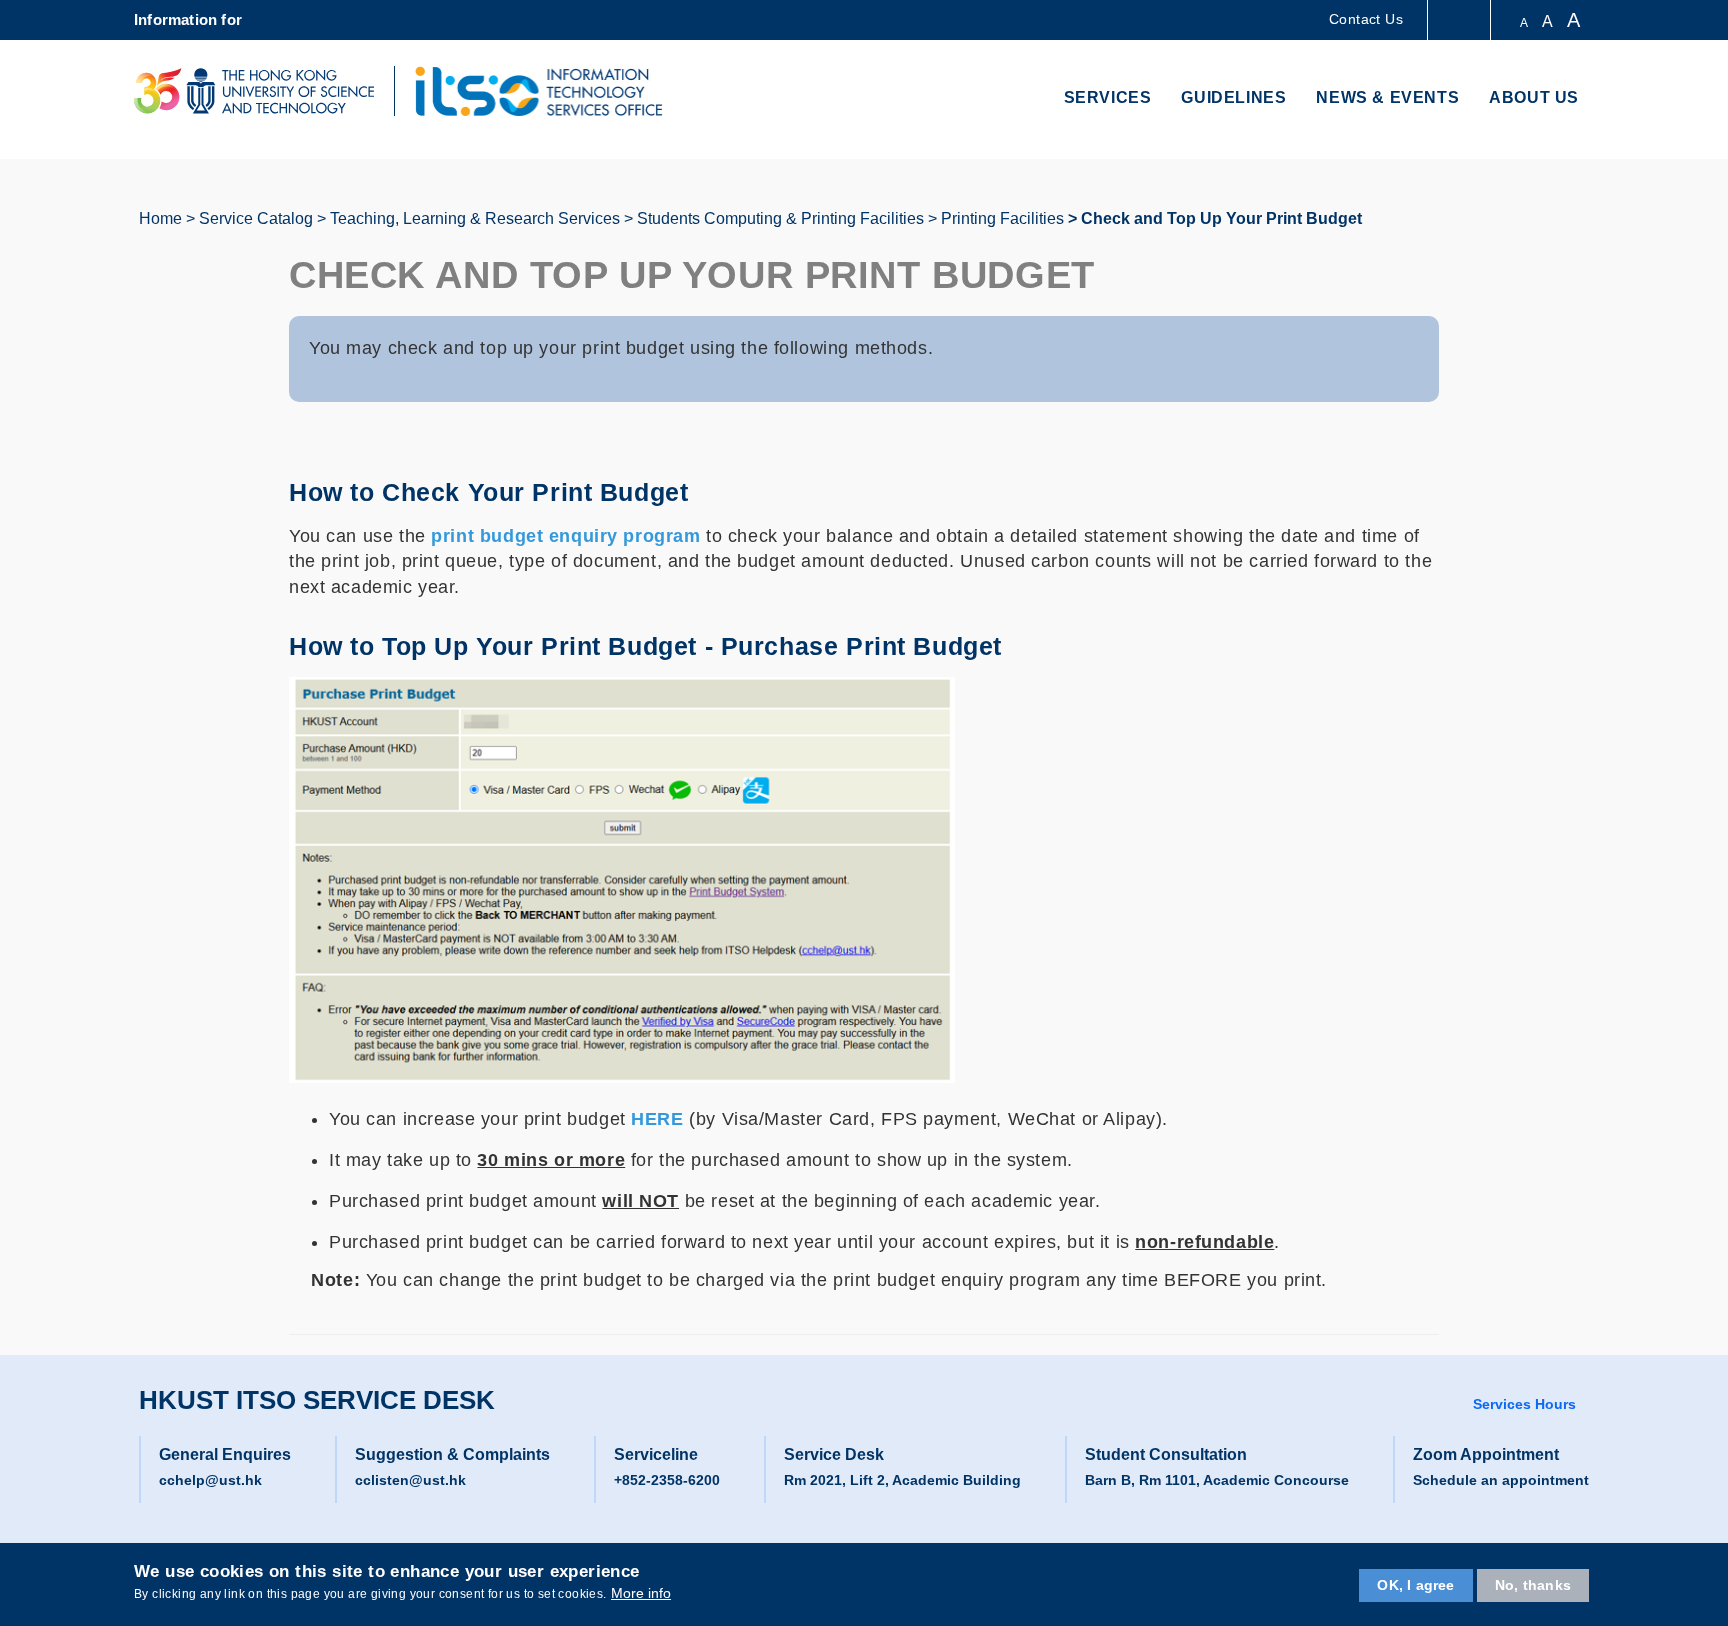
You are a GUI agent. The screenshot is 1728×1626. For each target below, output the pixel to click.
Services (1108, 97)
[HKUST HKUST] (254, 91)
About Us (1534, 97)
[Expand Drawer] (1460, 20)
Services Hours (1524, 1404)
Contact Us (1366, 19)
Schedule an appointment (1501, 1480)
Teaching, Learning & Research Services (475, 218)
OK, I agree (1415, 1585)
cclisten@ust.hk (410, 1480)
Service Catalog (256, 218)
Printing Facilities (1002, 218)
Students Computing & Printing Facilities (780, 218)
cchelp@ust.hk (210, 1480)
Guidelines (1233, 97)
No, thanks (1533, 1585)
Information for (188, 19)
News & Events (1387, 97)
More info (641, 1594)
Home (160, 218)
